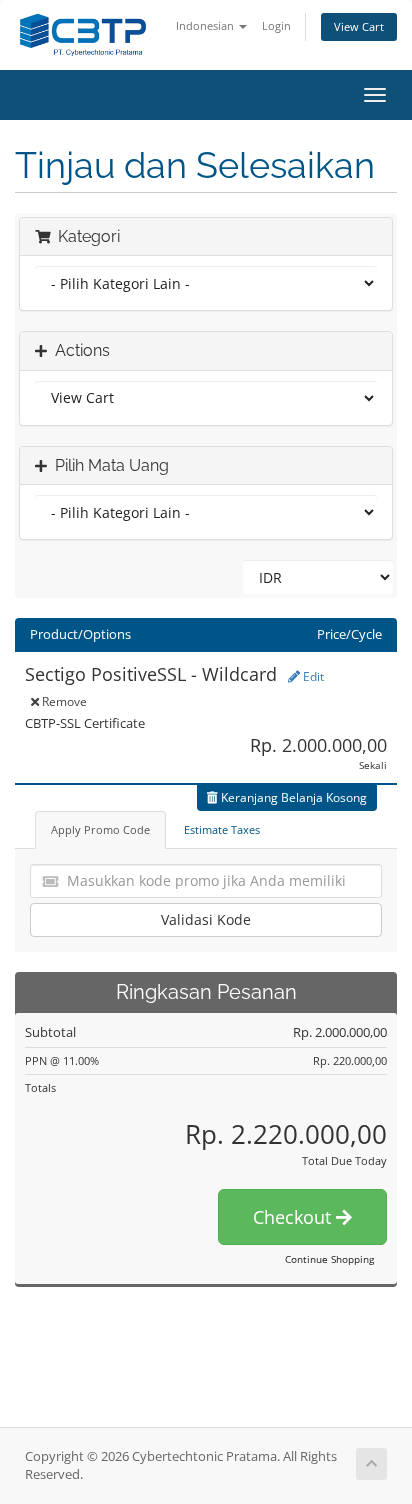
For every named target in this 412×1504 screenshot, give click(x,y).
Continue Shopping (329, 1259)
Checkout (294, 1217)
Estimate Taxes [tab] (222, 829)
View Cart (359, 26)
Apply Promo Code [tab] (100, 829)
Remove (63, 701)
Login (276, 25)
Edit (312, 676)
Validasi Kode (206, 919)
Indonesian (206, 25)
